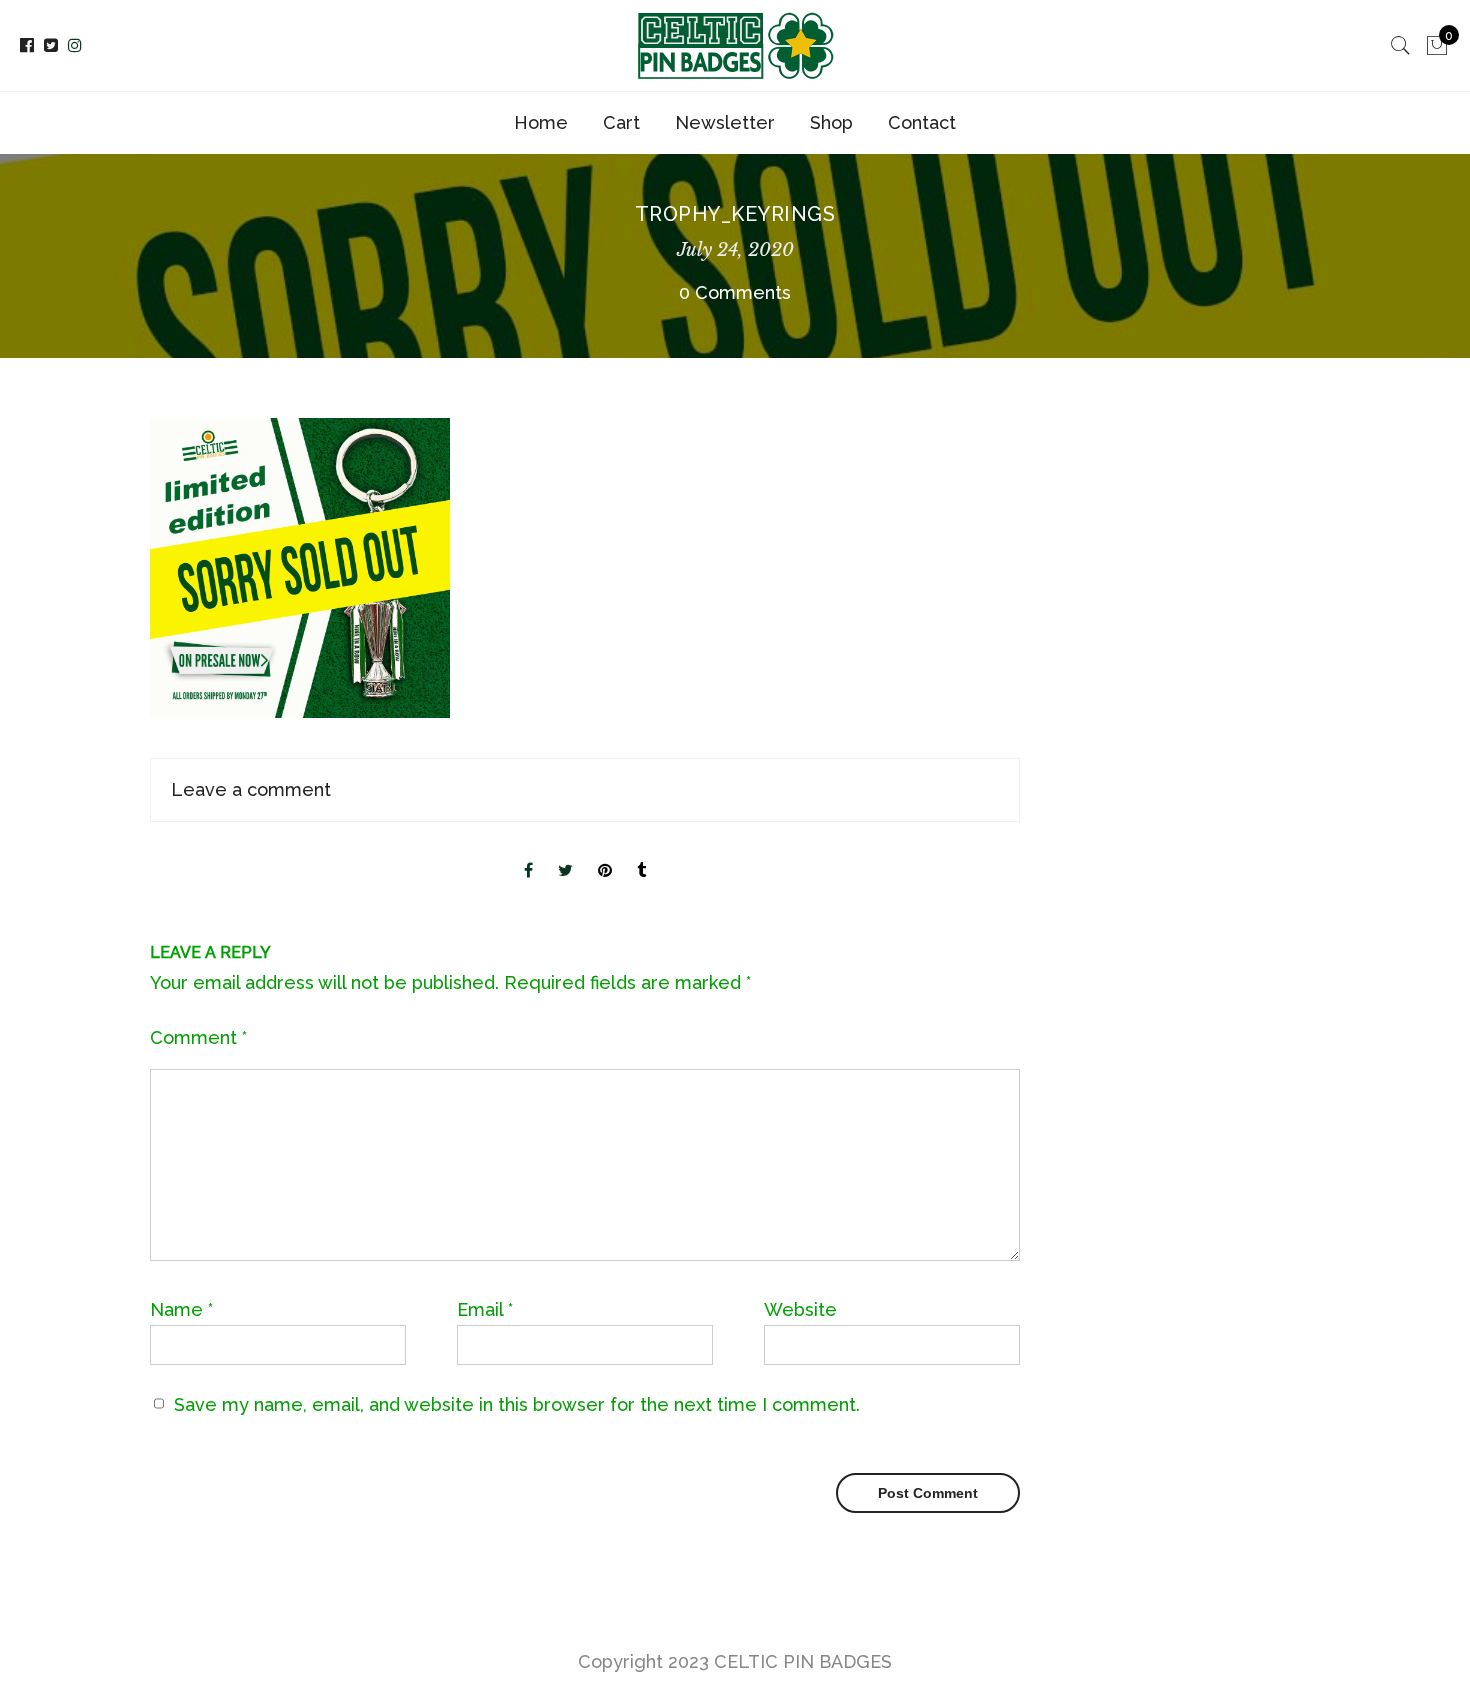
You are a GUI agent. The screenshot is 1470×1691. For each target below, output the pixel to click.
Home (541, 122)
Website (800, 1309)
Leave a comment (251, 789)
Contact (922, 122)
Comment (198, 1037)
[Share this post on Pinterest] (605, 854)
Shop (831, 122)
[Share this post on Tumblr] (641, 854)
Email (485, 1309)
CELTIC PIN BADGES (803, 1661)
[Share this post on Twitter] (565, 854)
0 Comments (735, 292)
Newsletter (725, 122)
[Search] (1401, 46)
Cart (621, 122)
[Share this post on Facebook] (528, 854)
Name (181, 1309)
